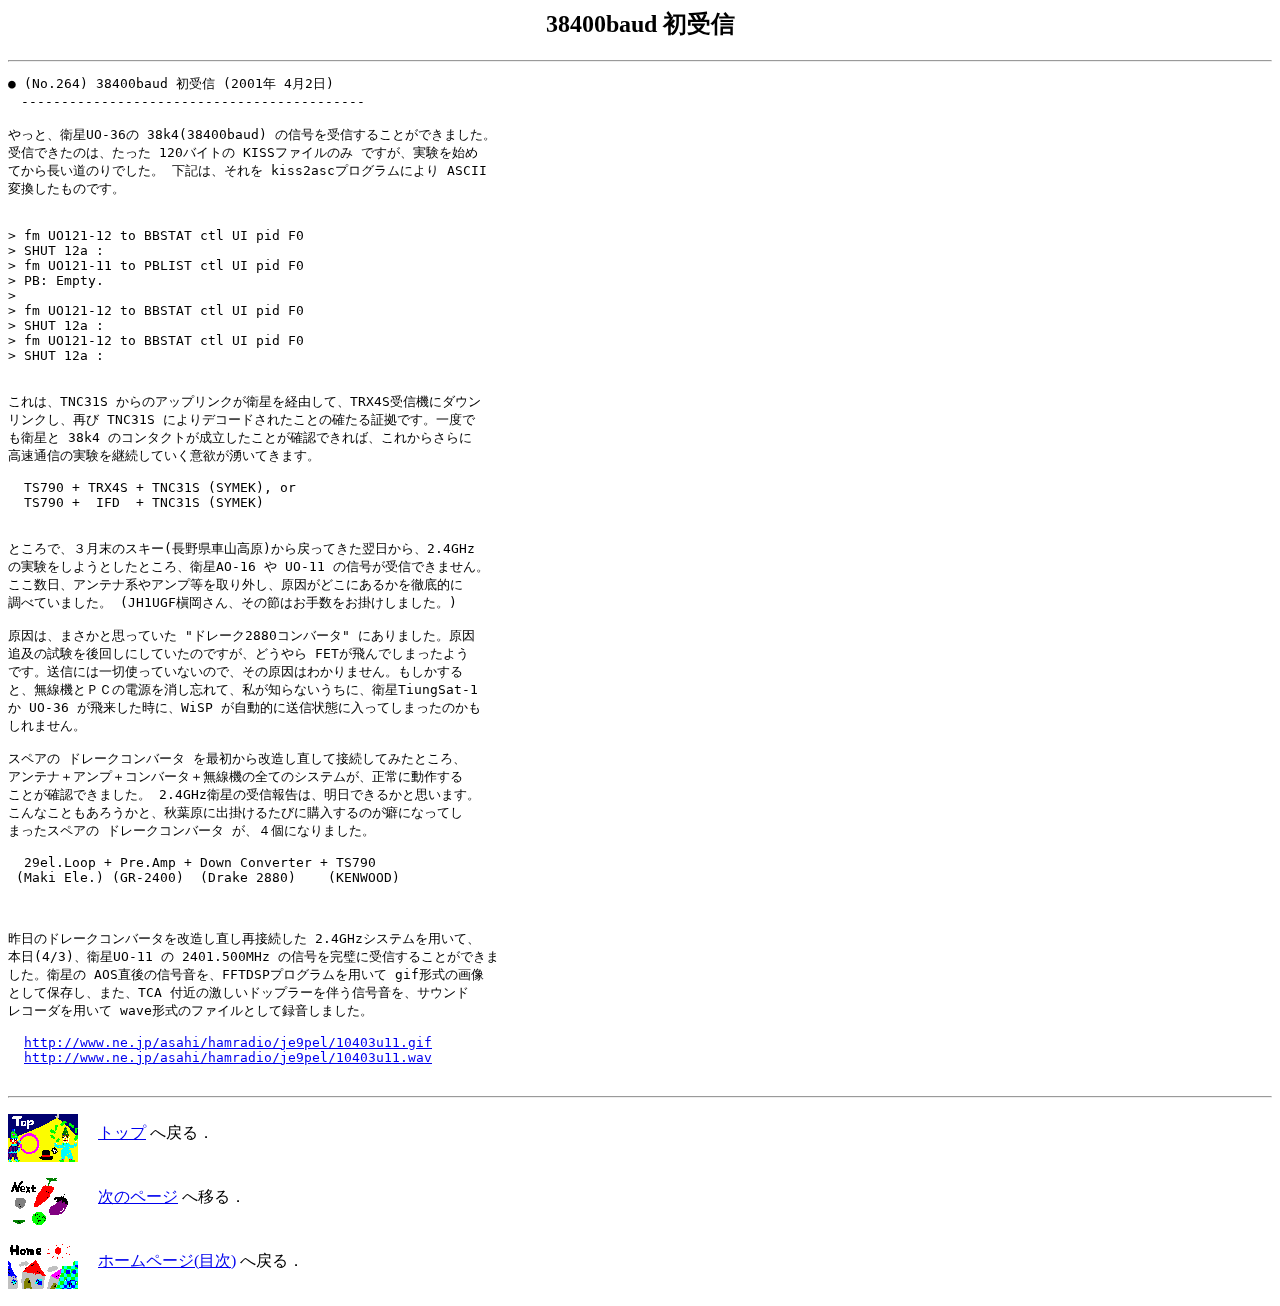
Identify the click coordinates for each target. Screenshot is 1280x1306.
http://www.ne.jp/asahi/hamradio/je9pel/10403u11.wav (228, 1057)
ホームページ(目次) (167, 1260)
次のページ (138, 1196)
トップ (122, 1132)
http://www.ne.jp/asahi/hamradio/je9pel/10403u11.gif (228, 1042)
